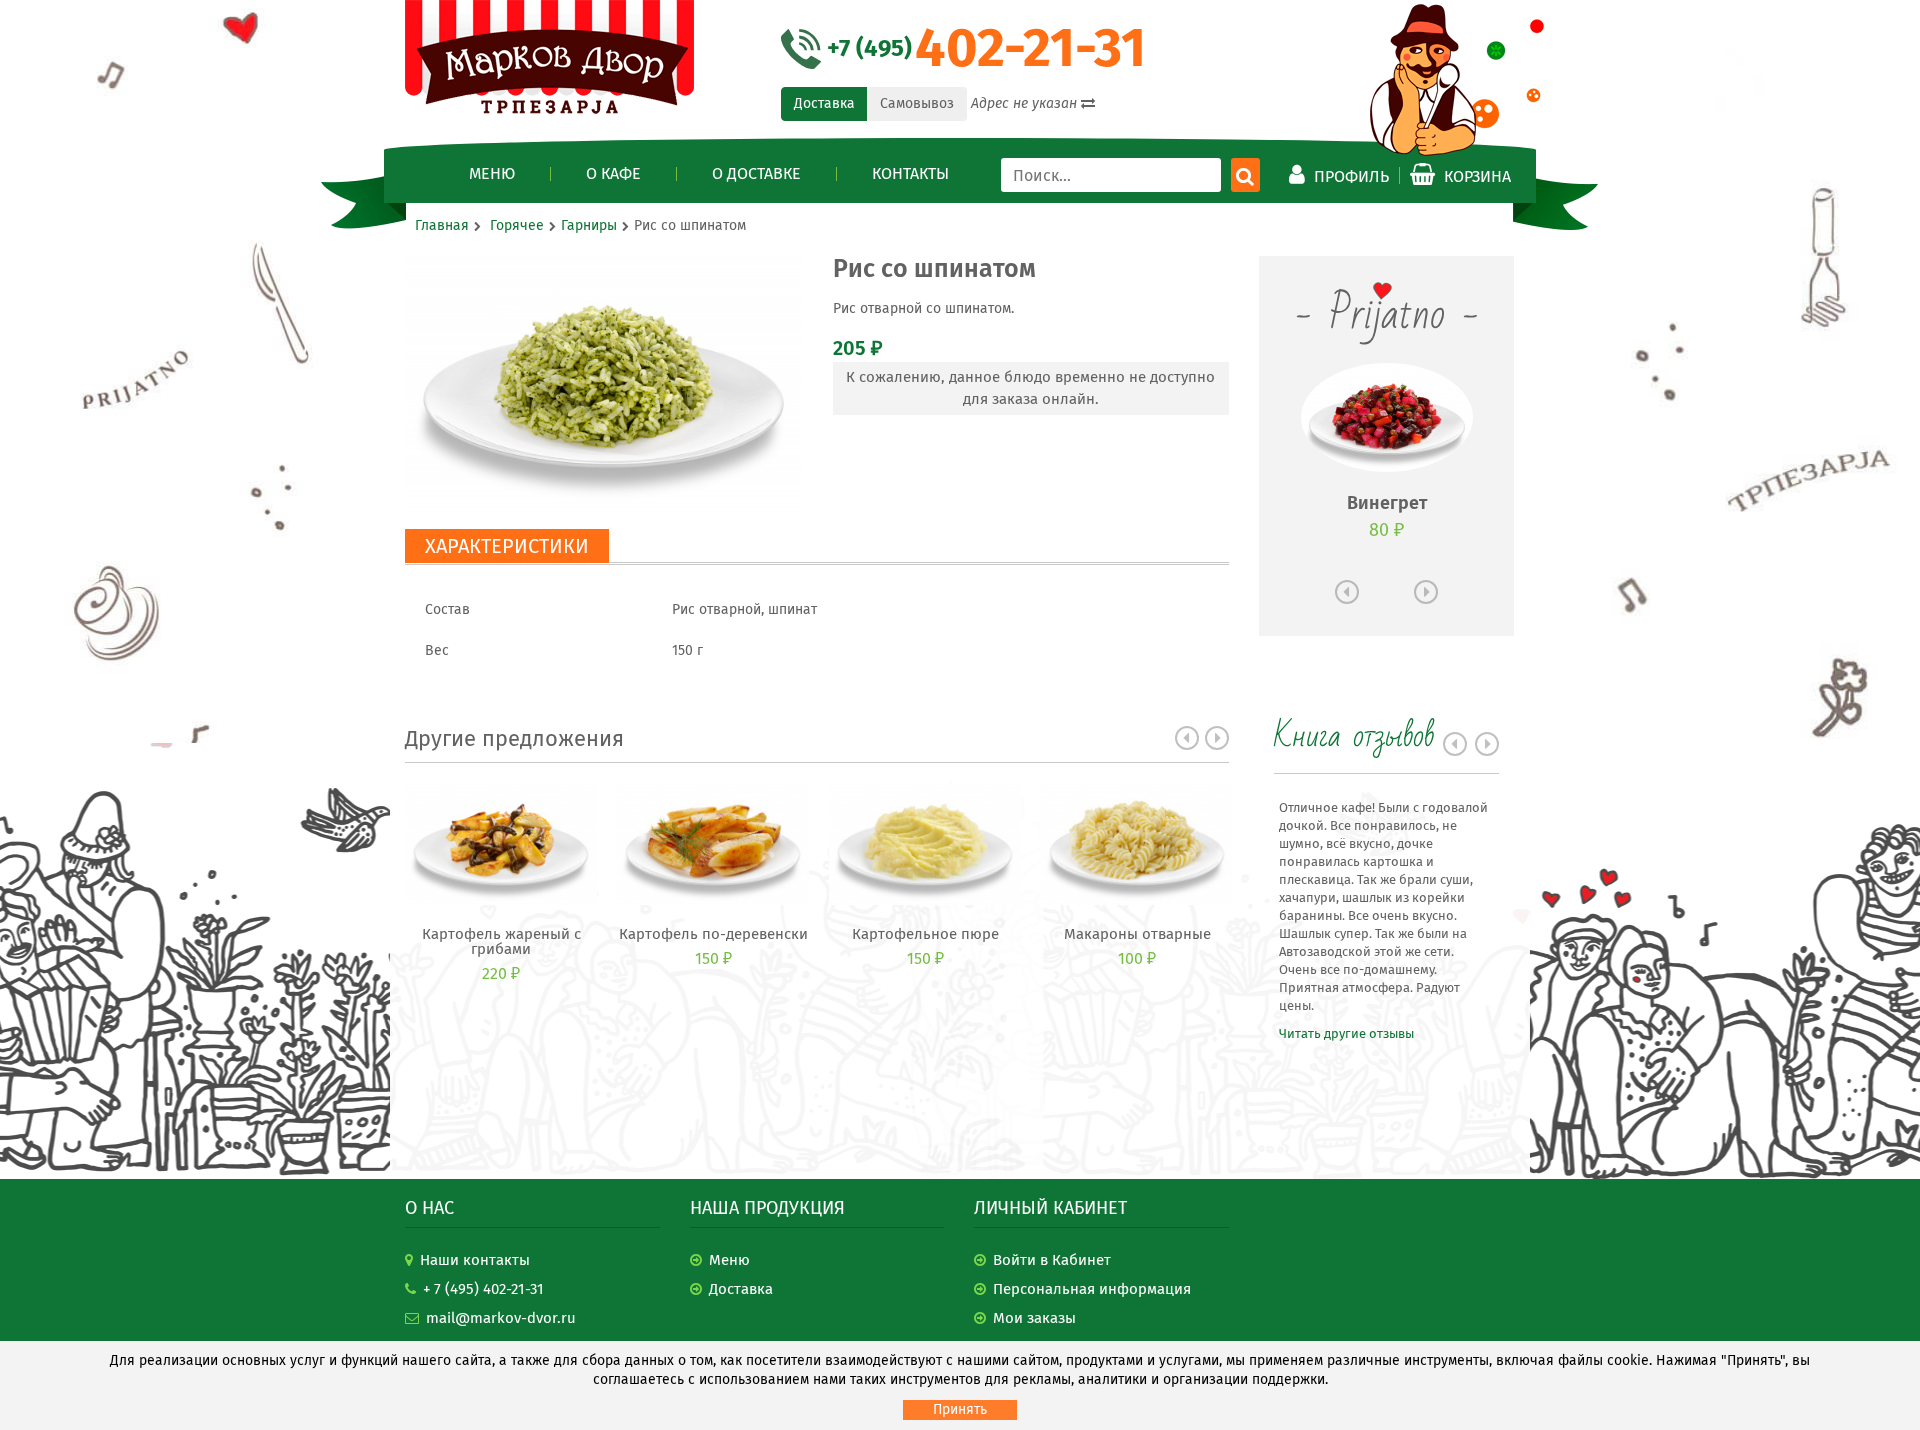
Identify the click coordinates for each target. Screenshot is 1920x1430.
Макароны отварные (1137, 934)
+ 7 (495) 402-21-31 (483, 1289)
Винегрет (1387, 503)
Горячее (517, 225)
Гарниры (589, 225)
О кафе (613, 174)
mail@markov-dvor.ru (501, 1318)
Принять (960, 1409)
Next (1217, 738)
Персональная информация (1092, 1289)
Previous (1187, 738)
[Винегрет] (1387, 417)
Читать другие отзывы (1346, 1033)
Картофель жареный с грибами (501, 942)
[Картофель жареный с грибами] (501, 844)
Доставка (824, 103)
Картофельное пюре (925, 934)
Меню (492, 174)
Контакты (910, 174)
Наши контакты (475, 1260)
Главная (442, 225)
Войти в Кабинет (1052, 1260)
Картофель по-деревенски (713, 934)
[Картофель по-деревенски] (713, 844)
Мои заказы (1034, 1318)
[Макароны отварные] (1137, 844)
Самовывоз (917, 103)
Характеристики (507, 546)
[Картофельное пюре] (925, 844)
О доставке (756, 174)
